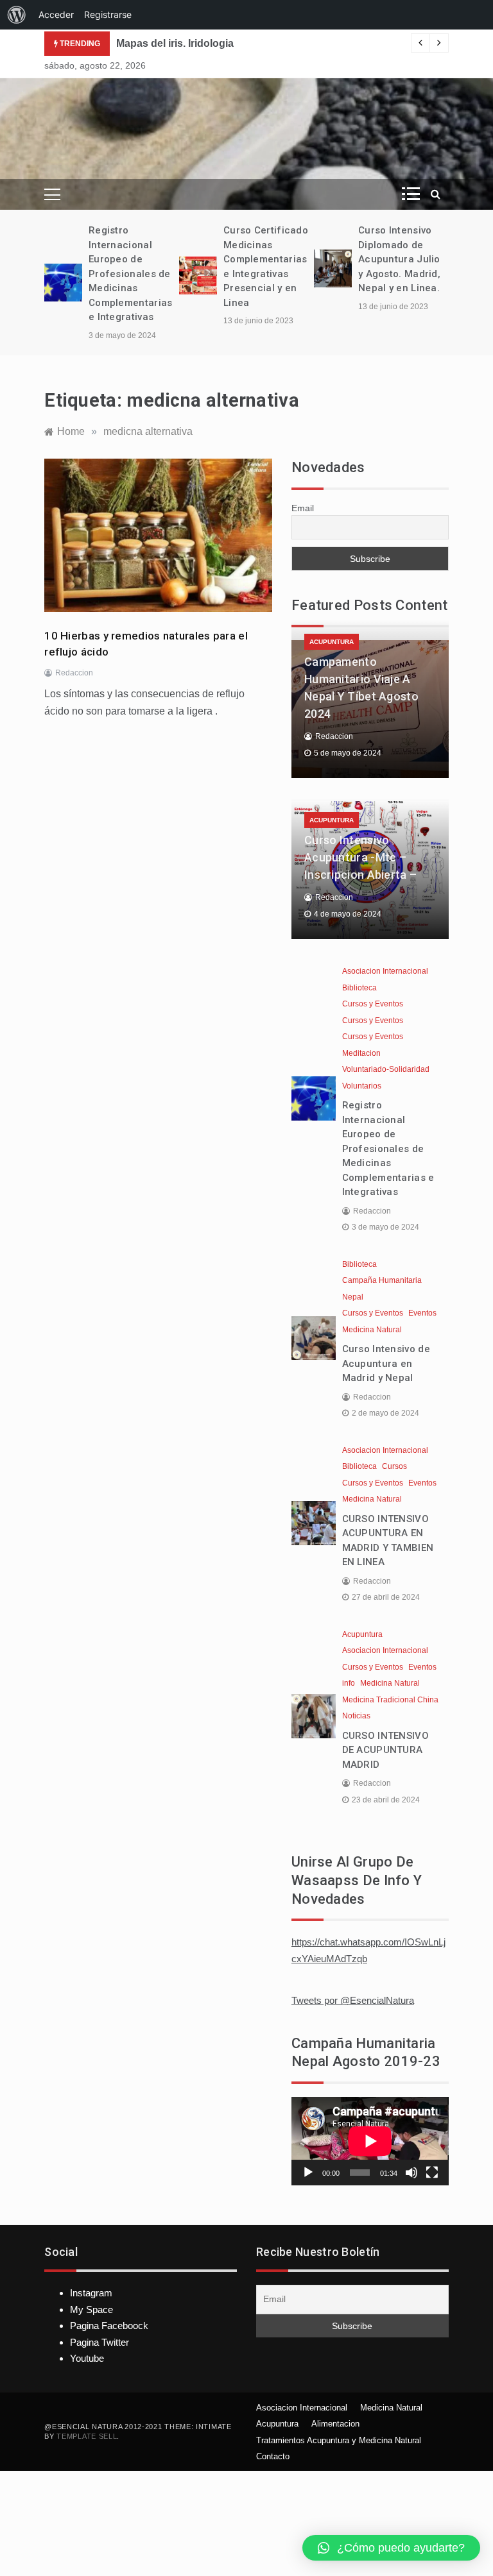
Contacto (273, 2456)
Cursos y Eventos (373, 1004)
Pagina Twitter (99, 2342)
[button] (391, 2548)
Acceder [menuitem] (56, 14)
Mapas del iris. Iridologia (175, 43)
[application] (370, 2141)
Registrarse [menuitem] (108, 14)
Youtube (87, 2358)
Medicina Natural (372, 1330)
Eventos (422, 1313)
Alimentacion (335, 2424)
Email (303, 508)
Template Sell (87, 2436)
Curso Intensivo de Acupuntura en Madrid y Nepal (386, 1363)
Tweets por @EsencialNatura (353, 2000)
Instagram (91, 2293)
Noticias (356, 1716)
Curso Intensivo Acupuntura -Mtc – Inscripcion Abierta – (360, 857)
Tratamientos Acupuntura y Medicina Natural (339, 2440)
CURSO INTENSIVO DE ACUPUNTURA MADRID (386, 1750)
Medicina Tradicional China (390, 1700)
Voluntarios (362, 1086)
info (349, 1683)
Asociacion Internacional (385, 971)
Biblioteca (359, 988)
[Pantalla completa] (432, 2173)
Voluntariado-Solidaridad (386, 1069)
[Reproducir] (308, 2173)
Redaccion (74, 673)
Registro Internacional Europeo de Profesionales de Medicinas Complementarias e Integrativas (131, 274)
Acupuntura (332, 642)
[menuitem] (17, 15)
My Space (91, 2309)
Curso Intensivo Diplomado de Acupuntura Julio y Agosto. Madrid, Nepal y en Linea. (399, 259)
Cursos (394, 1466)
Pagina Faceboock (109, 2326)
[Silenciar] (411, 2173)
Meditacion (361, 1053)
